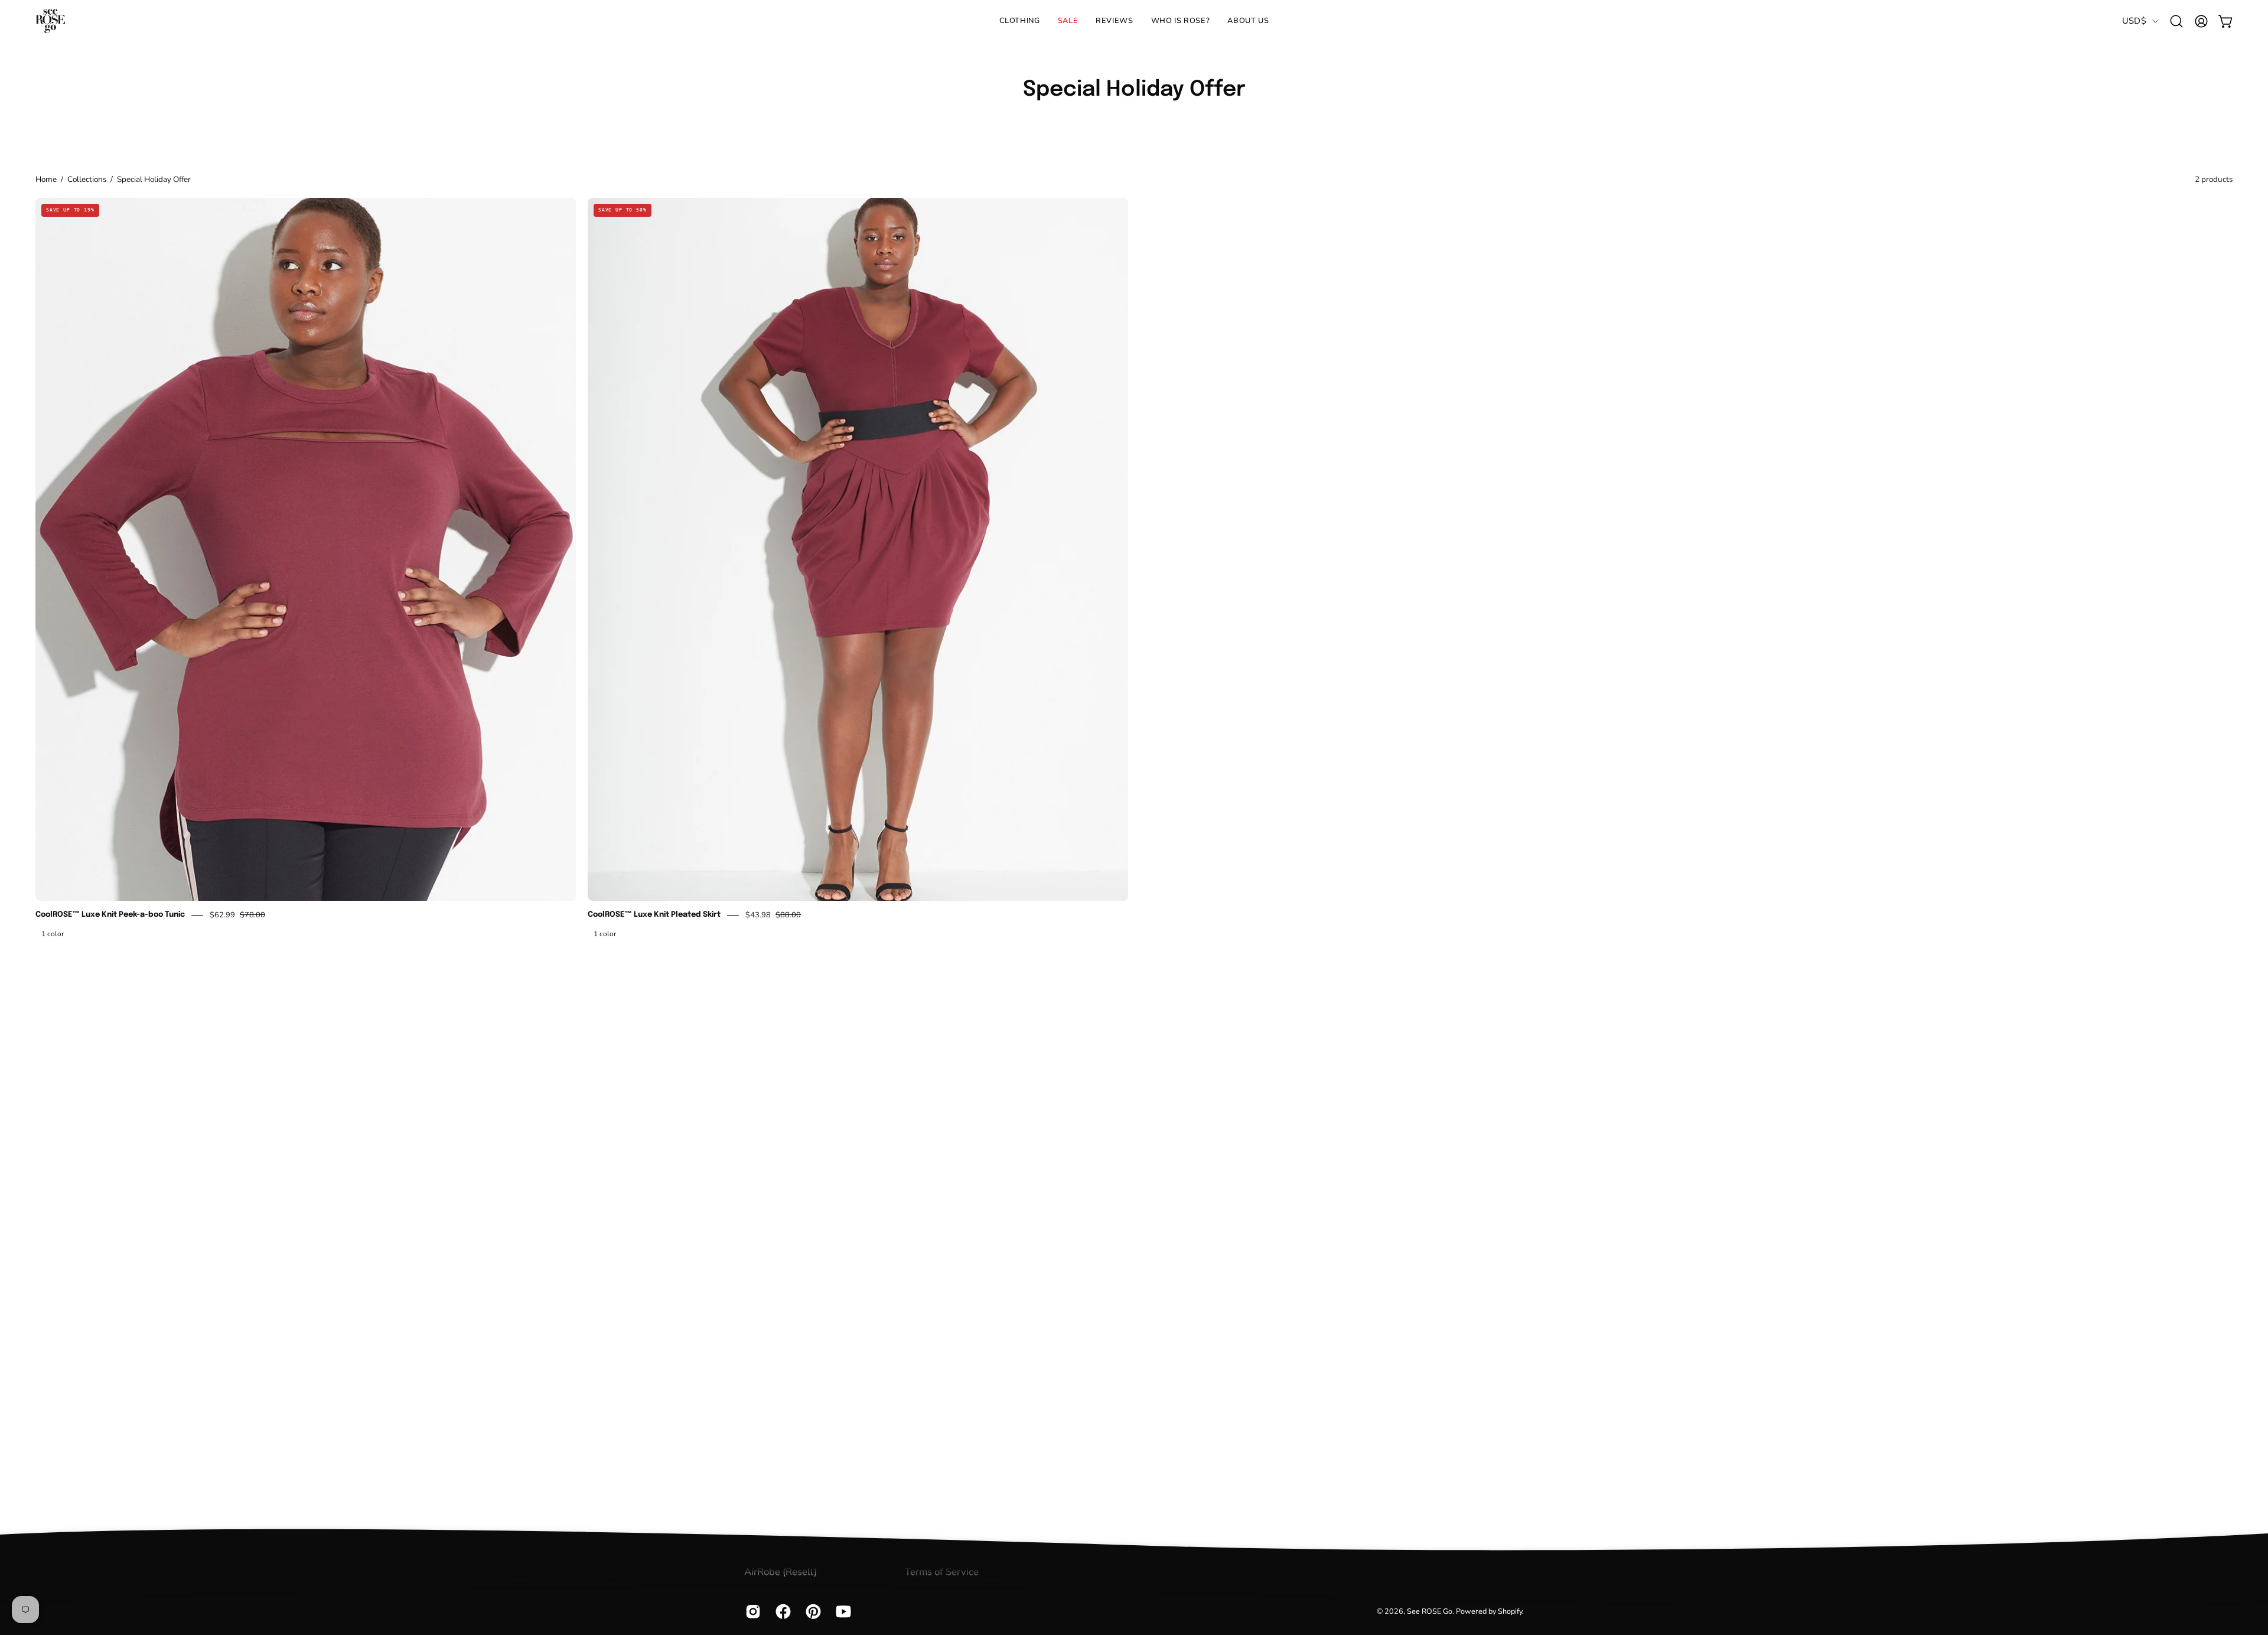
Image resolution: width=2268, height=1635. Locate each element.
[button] (1181, 21)
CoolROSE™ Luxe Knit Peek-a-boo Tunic (110, 915)
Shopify (1510, 1612)
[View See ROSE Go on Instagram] (752, 1612)
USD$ (2134, 21)
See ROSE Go (1430, 1612)
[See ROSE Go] (50, 21)
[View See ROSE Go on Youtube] (842, 1612)
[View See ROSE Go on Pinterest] (812, 1612)
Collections (87, 179)
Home (46, 179)
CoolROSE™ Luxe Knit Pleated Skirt (654, 915)
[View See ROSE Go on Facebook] (782, 1612)
